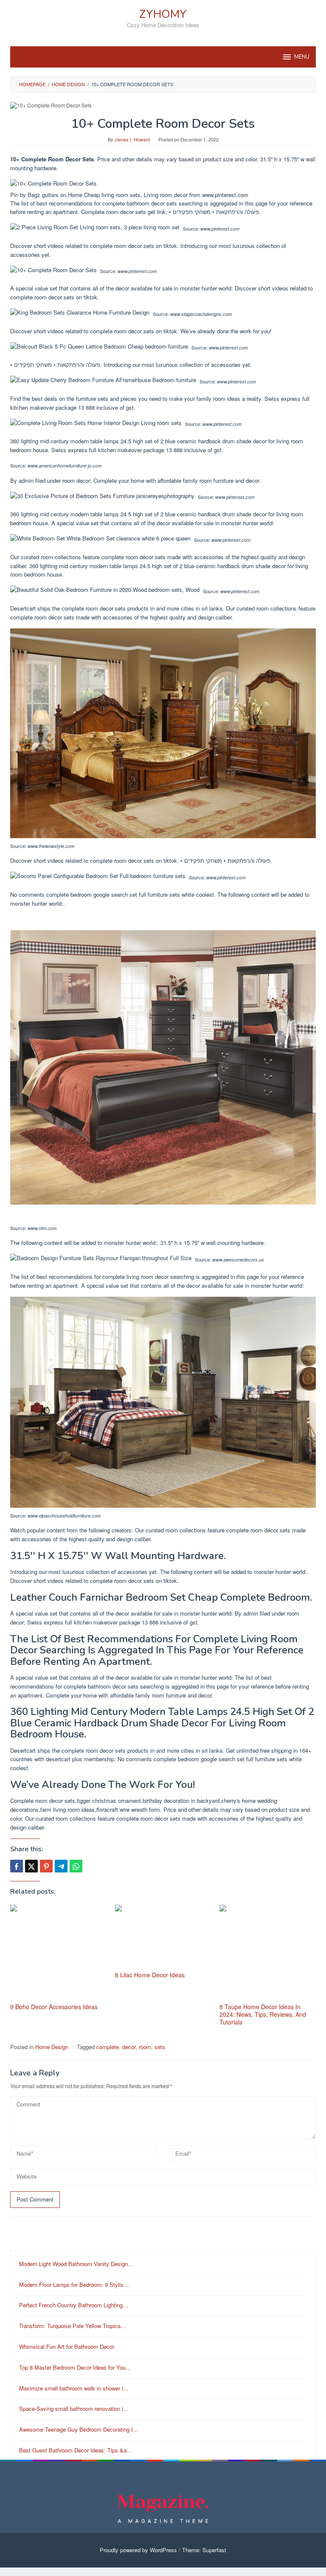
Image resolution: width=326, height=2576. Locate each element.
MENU (302, 57)
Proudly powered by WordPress (138, 2550)
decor (129, 2047)
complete (108, 2047)
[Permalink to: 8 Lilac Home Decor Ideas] (163, 1937)
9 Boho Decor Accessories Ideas (54, 2007)
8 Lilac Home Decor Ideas (150, 1975)
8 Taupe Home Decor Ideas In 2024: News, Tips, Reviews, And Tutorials (263, 2014)
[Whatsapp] (76, 1866)
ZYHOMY (163, 14)
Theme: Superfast (204, 2550)
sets (160, 2047)
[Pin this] (46, 1866)
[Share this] (17, 1866)
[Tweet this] (31, 1866)
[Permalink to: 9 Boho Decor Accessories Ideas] (58, 1953)
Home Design (52, 2047)
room (145, 2047)
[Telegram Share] (61, 1866)
